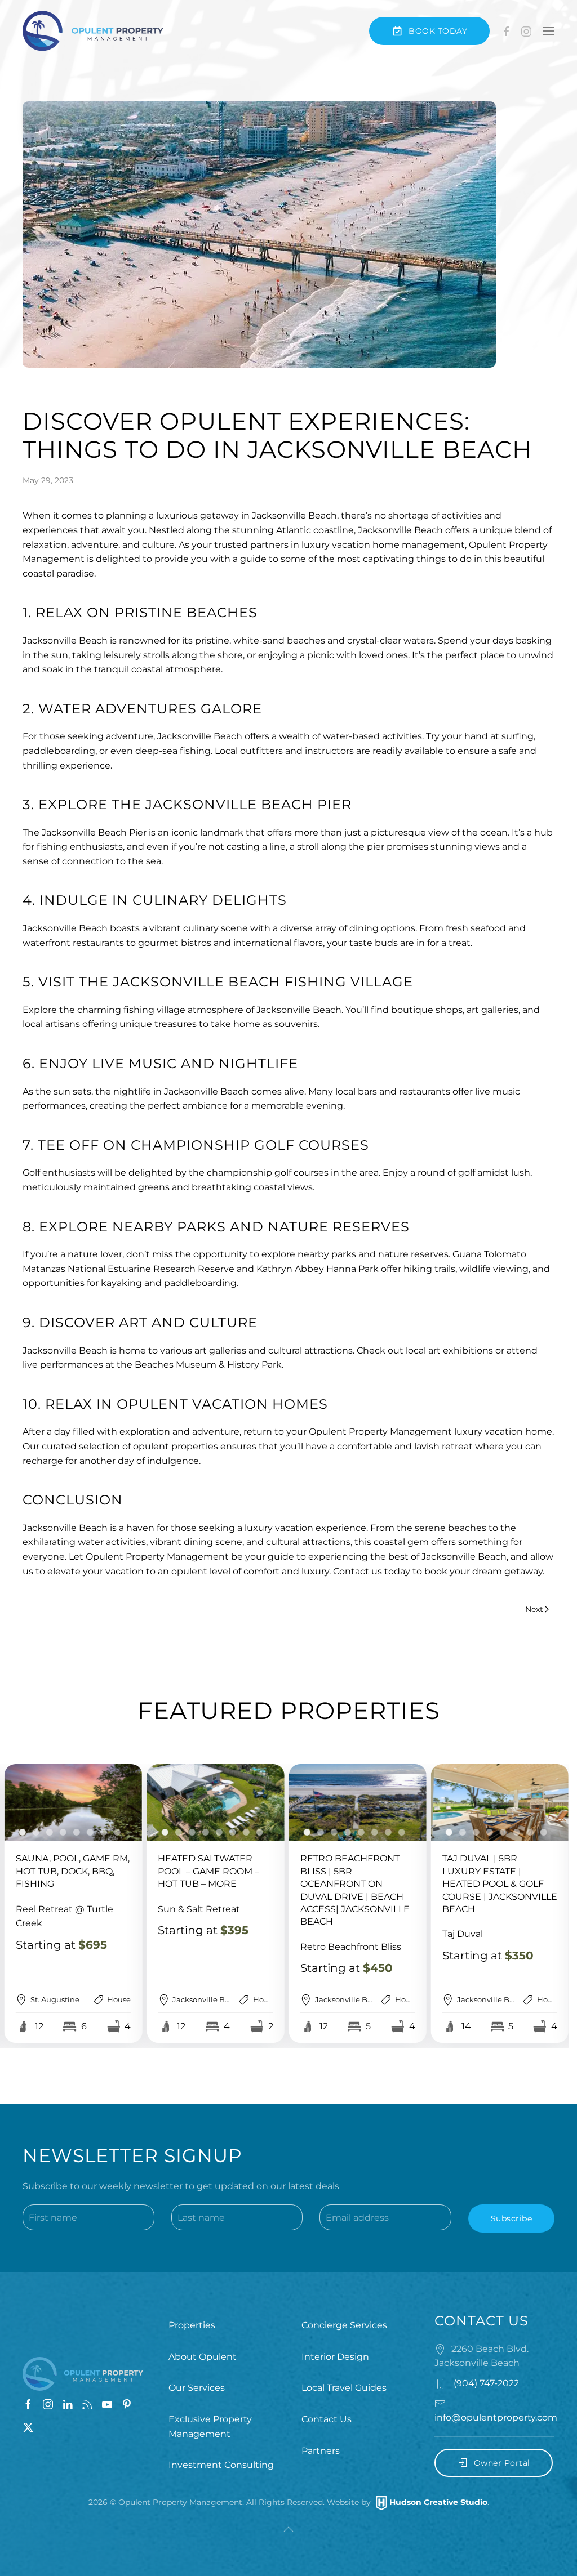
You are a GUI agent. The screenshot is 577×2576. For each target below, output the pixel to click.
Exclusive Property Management (210, 2427)
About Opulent (203, 2357)
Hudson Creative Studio (438, 2502)
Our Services (197, 2388)
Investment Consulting (221, 2465)
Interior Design (335, 2357)
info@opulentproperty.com (496, 2417)
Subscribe (512, 2218)
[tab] (23, 1833)
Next (534, 1609)
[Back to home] (93, 31)
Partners (321, 2451)
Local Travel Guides (344, 2388)
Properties (192, 2325)
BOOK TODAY (438, 31)
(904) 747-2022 (485, 2383)
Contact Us (327, 2419)
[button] (549, 31)
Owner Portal (502, 2463)
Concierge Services (344, 2325)
